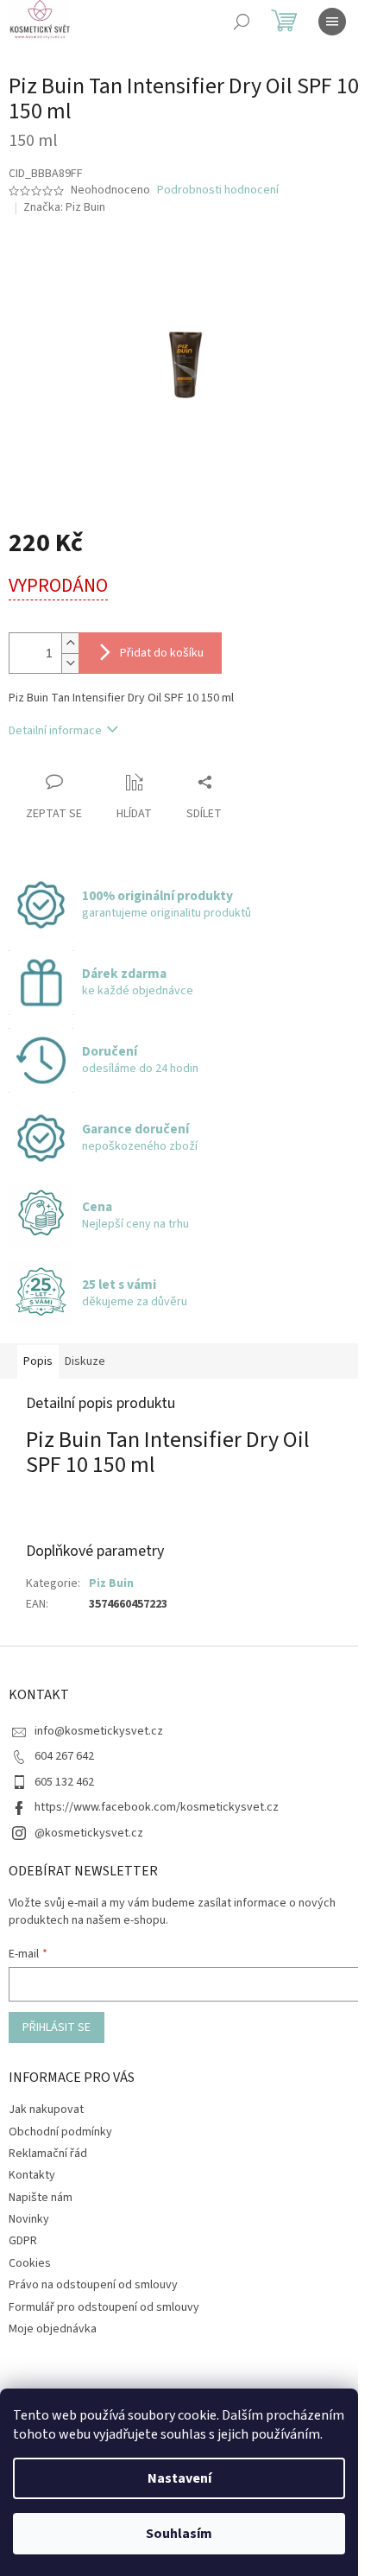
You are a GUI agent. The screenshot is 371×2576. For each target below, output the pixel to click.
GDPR (23, 2241)
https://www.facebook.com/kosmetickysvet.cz (157, 1807)
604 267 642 (64, 1756)
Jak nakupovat (46, 2110)
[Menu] (332, 22)
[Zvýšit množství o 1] (70, 643)
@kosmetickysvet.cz (89, 1833)
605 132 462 (64, 1782)
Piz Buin (111, 1583)
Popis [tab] (38, 1361)
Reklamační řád (48, 2154)
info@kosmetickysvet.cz (99, 1731)
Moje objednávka (53, 2329)
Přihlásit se (57, 2027)
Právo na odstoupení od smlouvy (93, 2285)
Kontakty (32, 2175)
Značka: (64, 207)
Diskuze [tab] (85, 1361)
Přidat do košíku (162, 653)
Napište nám (41, 2198)
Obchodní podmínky (60, 2132)
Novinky (29, 2219)
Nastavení (179, 2478)
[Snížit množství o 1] (70, 663)
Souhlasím (179, 2534)
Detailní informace (55, 731)
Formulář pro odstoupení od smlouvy (104, 2307)
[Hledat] (242, 22)
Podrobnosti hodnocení (218, 190)
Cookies (30, 2263)
